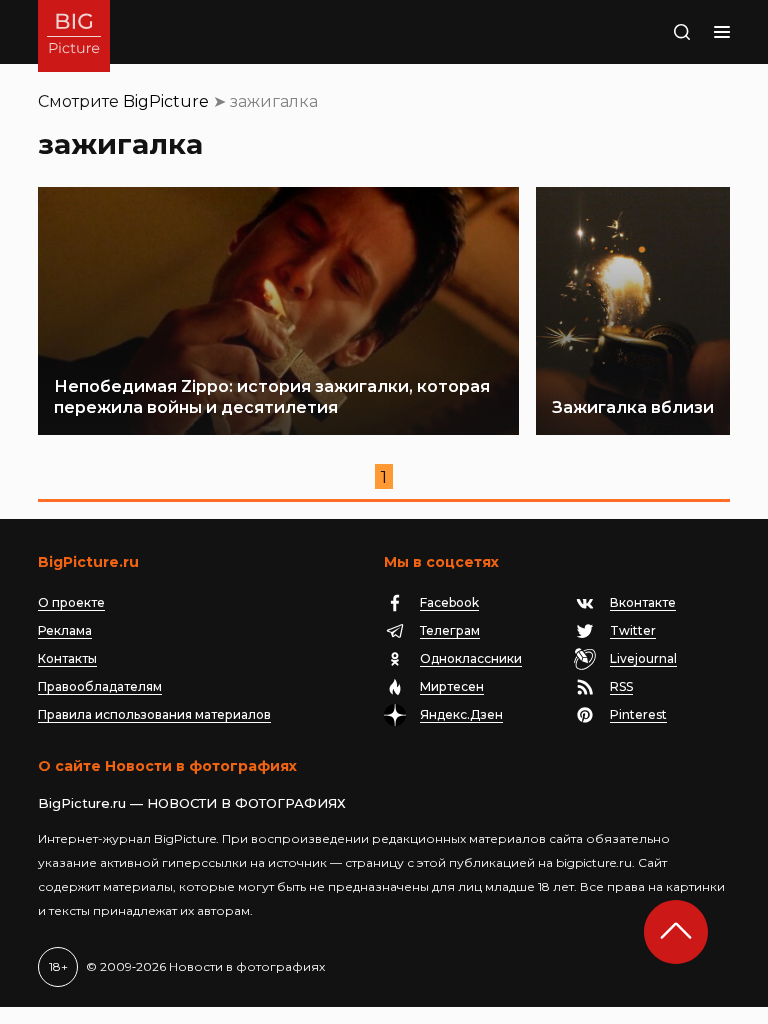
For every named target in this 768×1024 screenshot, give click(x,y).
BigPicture (166, 101)
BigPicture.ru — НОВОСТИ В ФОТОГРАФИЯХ (192, 803)
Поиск (661, 32)
